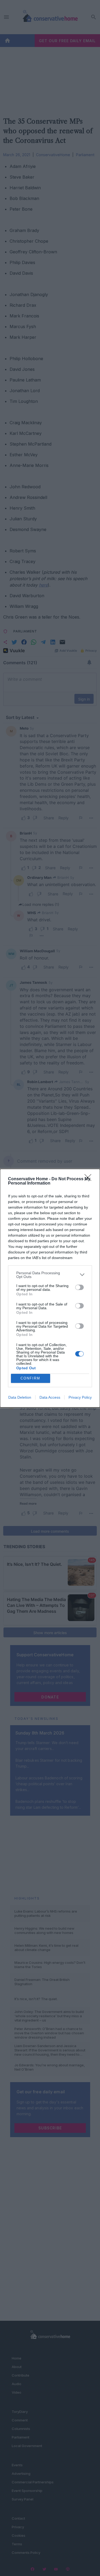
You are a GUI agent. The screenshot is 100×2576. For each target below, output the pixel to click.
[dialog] (50, 1288)
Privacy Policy (80, 1397)
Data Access (50, 1397)
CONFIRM (30, 1378)
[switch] (79, 1287)
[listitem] (50, 1275)
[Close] (90, 1179)
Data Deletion (20, 1397)
